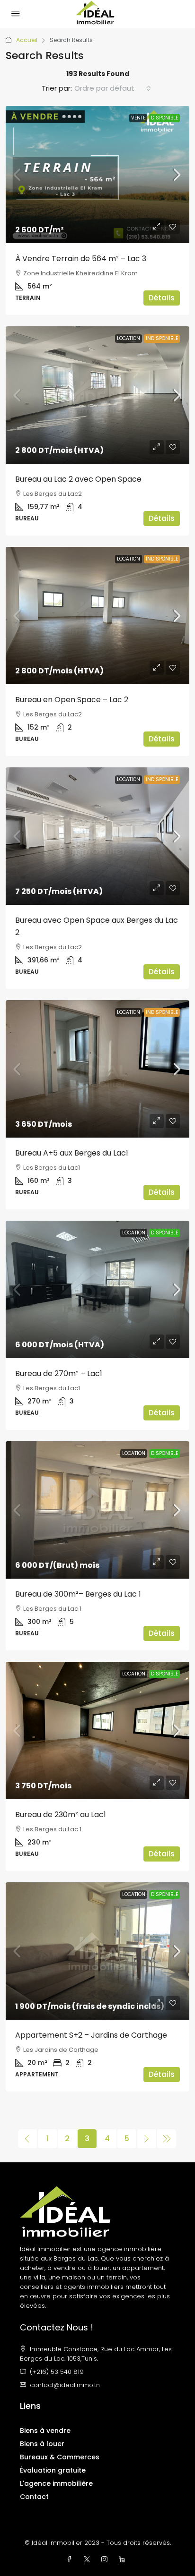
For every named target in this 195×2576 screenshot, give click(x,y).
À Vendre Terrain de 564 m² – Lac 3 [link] (81, 259)
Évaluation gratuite (53, 2470)
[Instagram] (106, 2560)
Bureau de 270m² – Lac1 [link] (59, 1373)
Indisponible (162, 338)
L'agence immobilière (56, 2483)
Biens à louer (42, 2444)
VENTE (138, 118)
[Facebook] (71, 2560)
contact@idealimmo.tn (65, 2385)
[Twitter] (89, 2560)
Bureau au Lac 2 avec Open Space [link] (78, 479)
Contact (34, 2497)
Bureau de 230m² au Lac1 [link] (61, 1815)
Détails (162, 298)
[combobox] (113, 88)
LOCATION (129, 338)
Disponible (164, 118)
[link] (97, 174)
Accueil (27, 40)
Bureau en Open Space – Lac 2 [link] (72, 700)
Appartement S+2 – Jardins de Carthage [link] (91, 2035)
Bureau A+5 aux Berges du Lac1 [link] (72, 1153)
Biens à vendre (45, 2431)
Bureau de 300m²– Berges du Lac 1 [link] (78, 1594)
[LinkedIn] (124, 2560)
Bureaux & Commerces (60, 2457)
